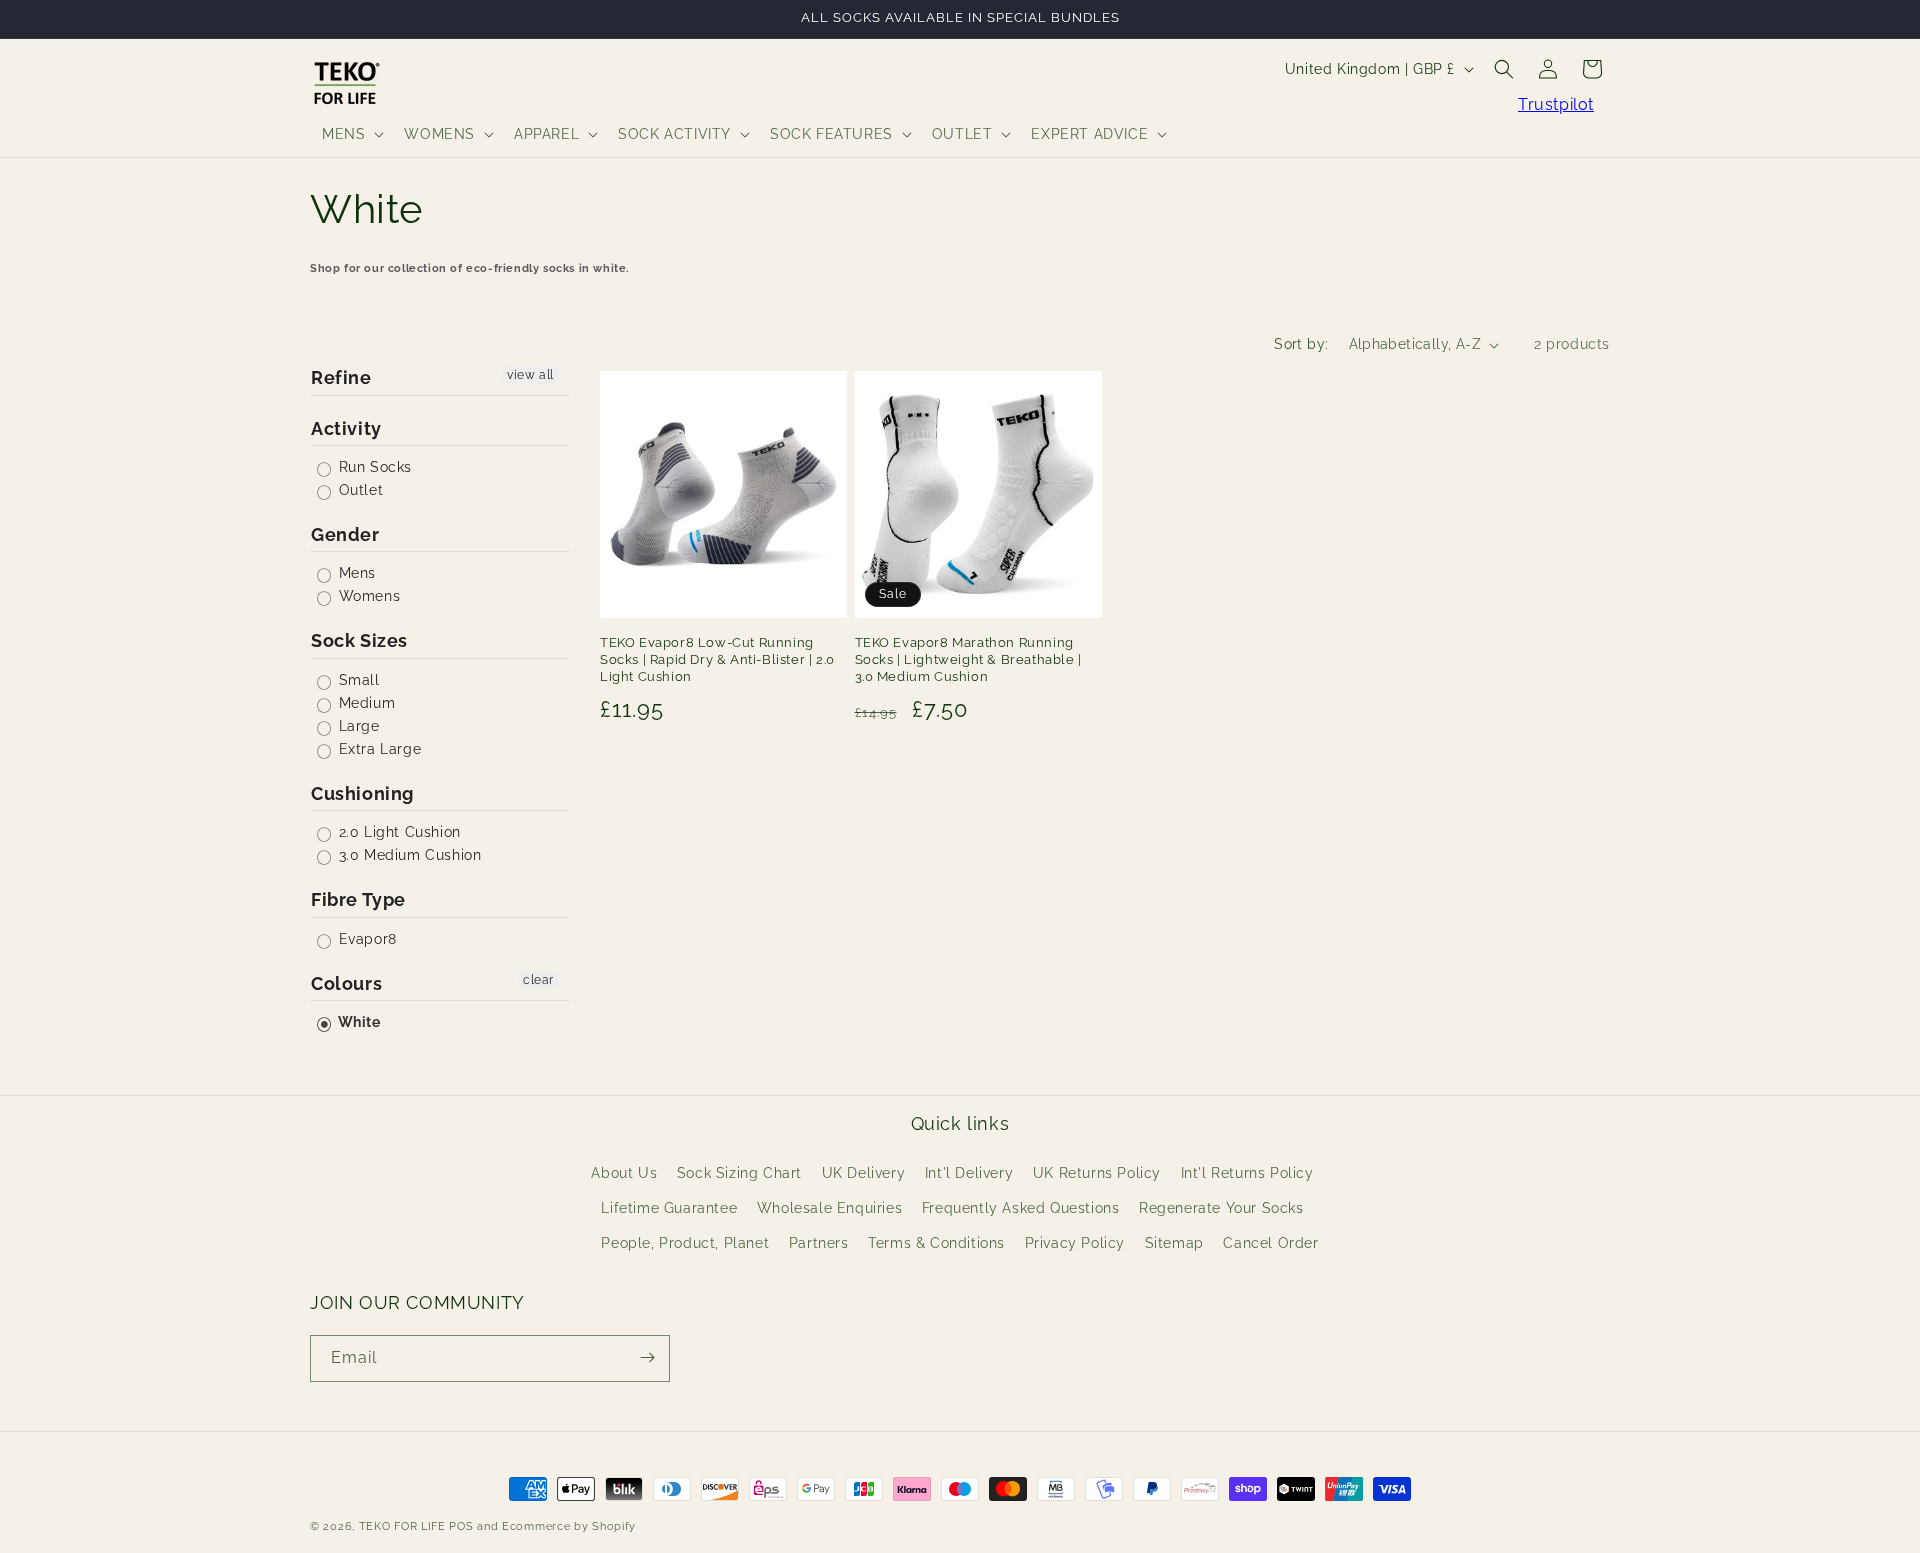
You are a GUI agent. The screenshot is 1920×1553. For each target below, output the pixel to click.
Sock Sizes (359, 640)
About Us (624, 1172)
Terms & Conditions (936, 1243)
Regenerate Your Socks (1221, 1208)
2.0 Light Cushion (397, 832)
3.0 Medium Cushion (407, 855)
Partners (819, 1243)
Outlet (358, 490)
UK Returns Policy (1097, 1172)
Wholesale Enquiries (829, 1208)
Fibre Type (358, 899)
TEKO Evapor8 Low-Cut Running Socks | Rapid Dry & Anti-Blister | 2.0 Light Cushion (717, 659)
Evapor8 (365, 939)
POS (461, 1526)
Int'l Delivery (969, 1172)
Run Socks (373, 467)
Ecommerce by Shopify (569, 1526)
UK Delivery (864, 1172)
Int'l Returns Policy (1247, 1172)
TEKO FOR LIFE (402, 1526)
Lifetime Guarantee (669, 1208)
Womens (367, 596)
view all (530, 375)
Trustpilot (1556, 104)
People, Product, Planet (685, 1243)
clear (538, 980)
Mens (355, 573)
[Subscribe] (647, 1357)
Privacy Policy (1075, 1243)
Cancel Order (1270, 1243)
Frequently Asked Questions (1021, 1208)
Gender (345, 534)
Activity (346, 428)
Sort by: (1301, 344)
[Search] (1504, 69)
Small (357, 680)
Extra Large (377, 749)
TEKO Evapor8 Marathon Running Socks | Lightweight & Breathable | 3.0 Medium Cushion (968, 659)
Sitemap (1174, 1243)
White (357, 1022)
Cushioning (362, 793)
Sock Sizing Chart (739, 1172)
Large (357, 726)
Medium (364, 703)
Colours (346, 983)
